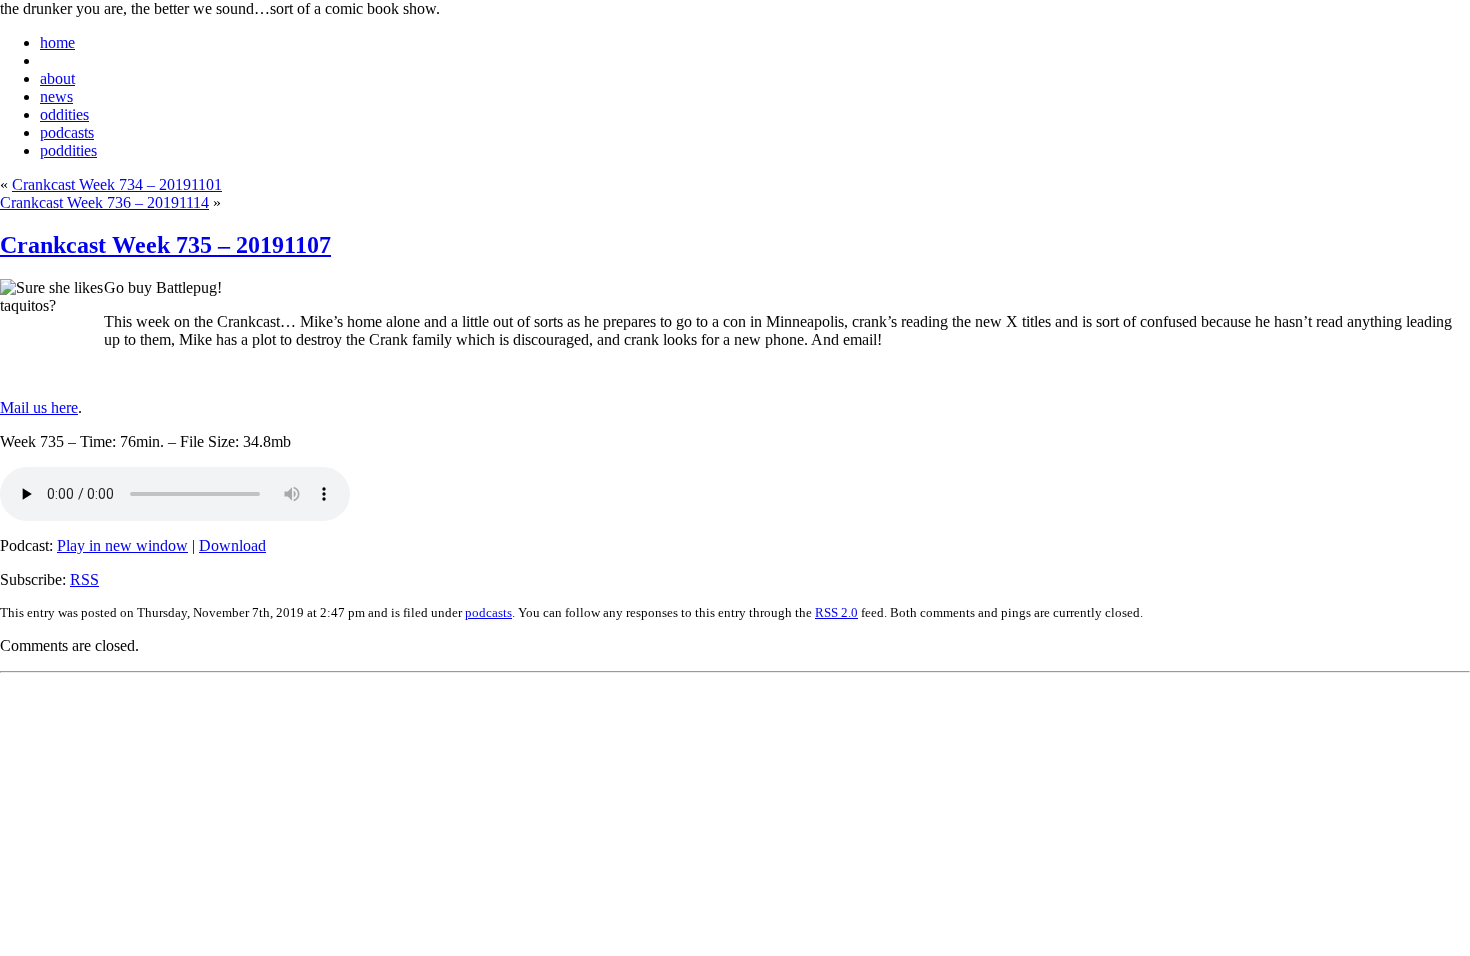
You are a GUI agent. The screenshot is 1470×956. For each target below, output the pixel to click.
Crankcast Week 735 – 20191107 (165, 245)
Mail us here (39, 407)
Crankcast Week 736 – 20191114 (104, 202)
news (56, 96)
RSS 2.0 (836, 612)
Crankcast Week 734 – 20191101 (117, 184)
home (57, 42)
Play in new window (122, 545)
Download (232, 545)
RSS (84, 579)
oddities (64, 114)
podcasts (67, 132)
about (57, 78)
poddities (68, 150)
